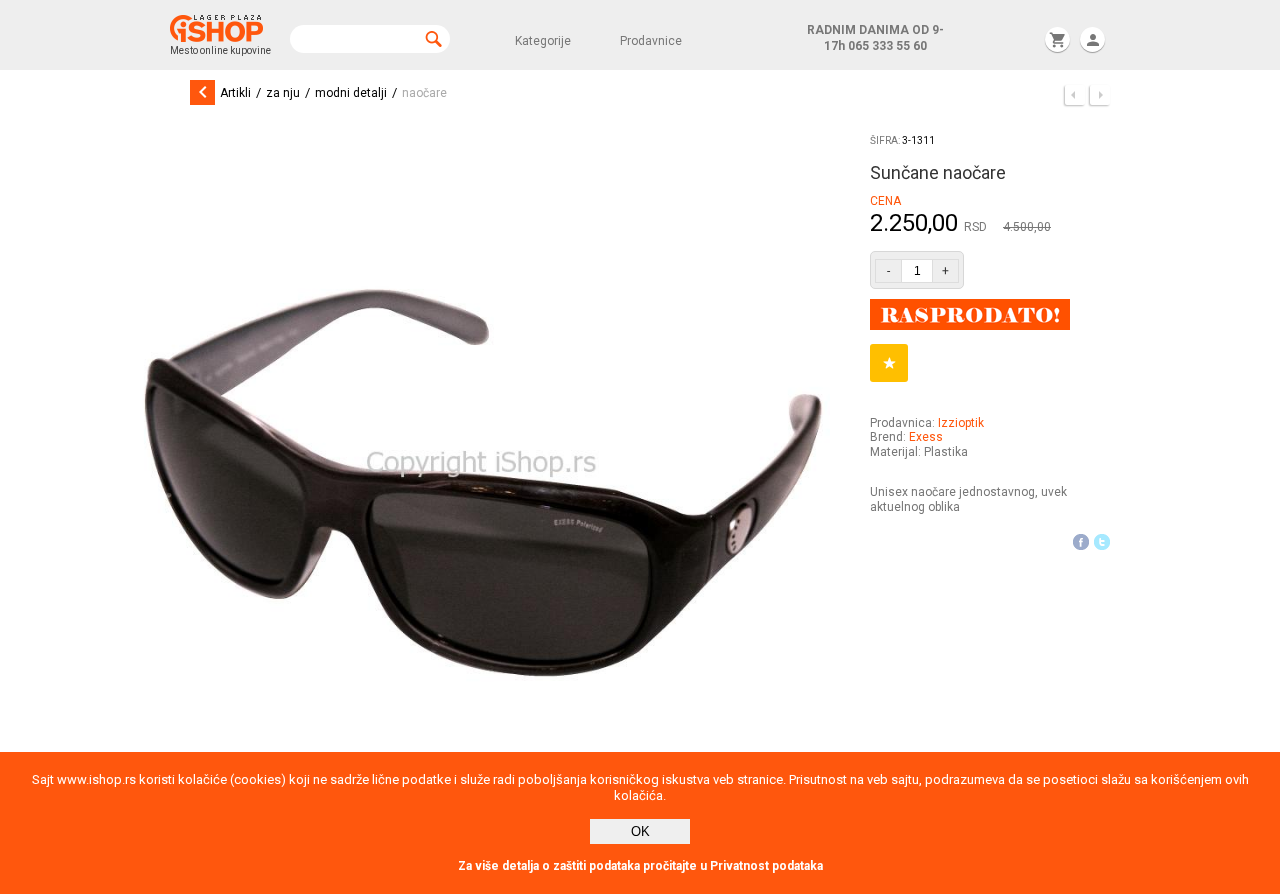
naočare (424, 93)
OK (640, 831)
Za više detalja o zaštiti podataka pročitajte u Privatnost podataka (640, 866)
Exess (926, 437)
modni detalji (351, 93)
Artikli (235, 93)
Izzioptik (961, 423)
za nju (283, 93)
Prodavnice (651, 41)
